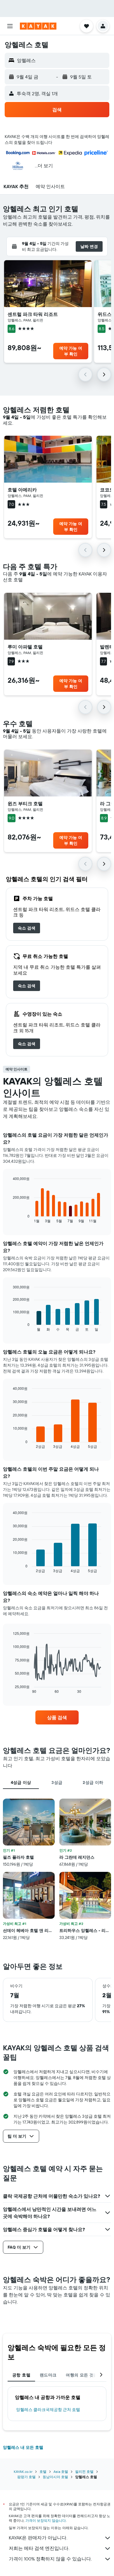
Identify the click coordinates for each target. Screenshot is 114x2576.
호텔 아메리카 (22, 490)
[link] (27, 928)
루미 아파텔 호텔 (25, 647)
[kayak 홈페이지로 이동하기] (38, 26)
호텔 (43, 2472)
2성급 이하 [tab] (93, 1782)
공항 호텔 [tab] (21, 2375)
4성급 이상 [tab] (21, 1782)
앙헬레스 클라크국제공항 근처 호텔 (48, 2410)
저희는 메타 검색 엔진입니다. (39, 2548)
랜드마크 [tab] (48, 2375)
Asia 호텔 (61, 2472)
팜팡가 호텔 (26, 2477)
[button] (10, 26)
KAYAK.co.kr (23, 2472)
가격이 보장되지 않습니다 (46, 2520)
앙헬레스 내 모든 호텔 (23, 2447)
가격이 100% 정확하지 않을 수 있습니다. (50, 2559)
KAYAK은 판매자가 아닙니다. (38, 2538)
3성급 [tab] (57, 1782)
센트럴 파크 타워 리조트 (33, 314)
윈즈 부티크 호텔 (25, 803)
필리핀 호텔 (84, 2472)
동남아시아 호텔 (55, 2477)
